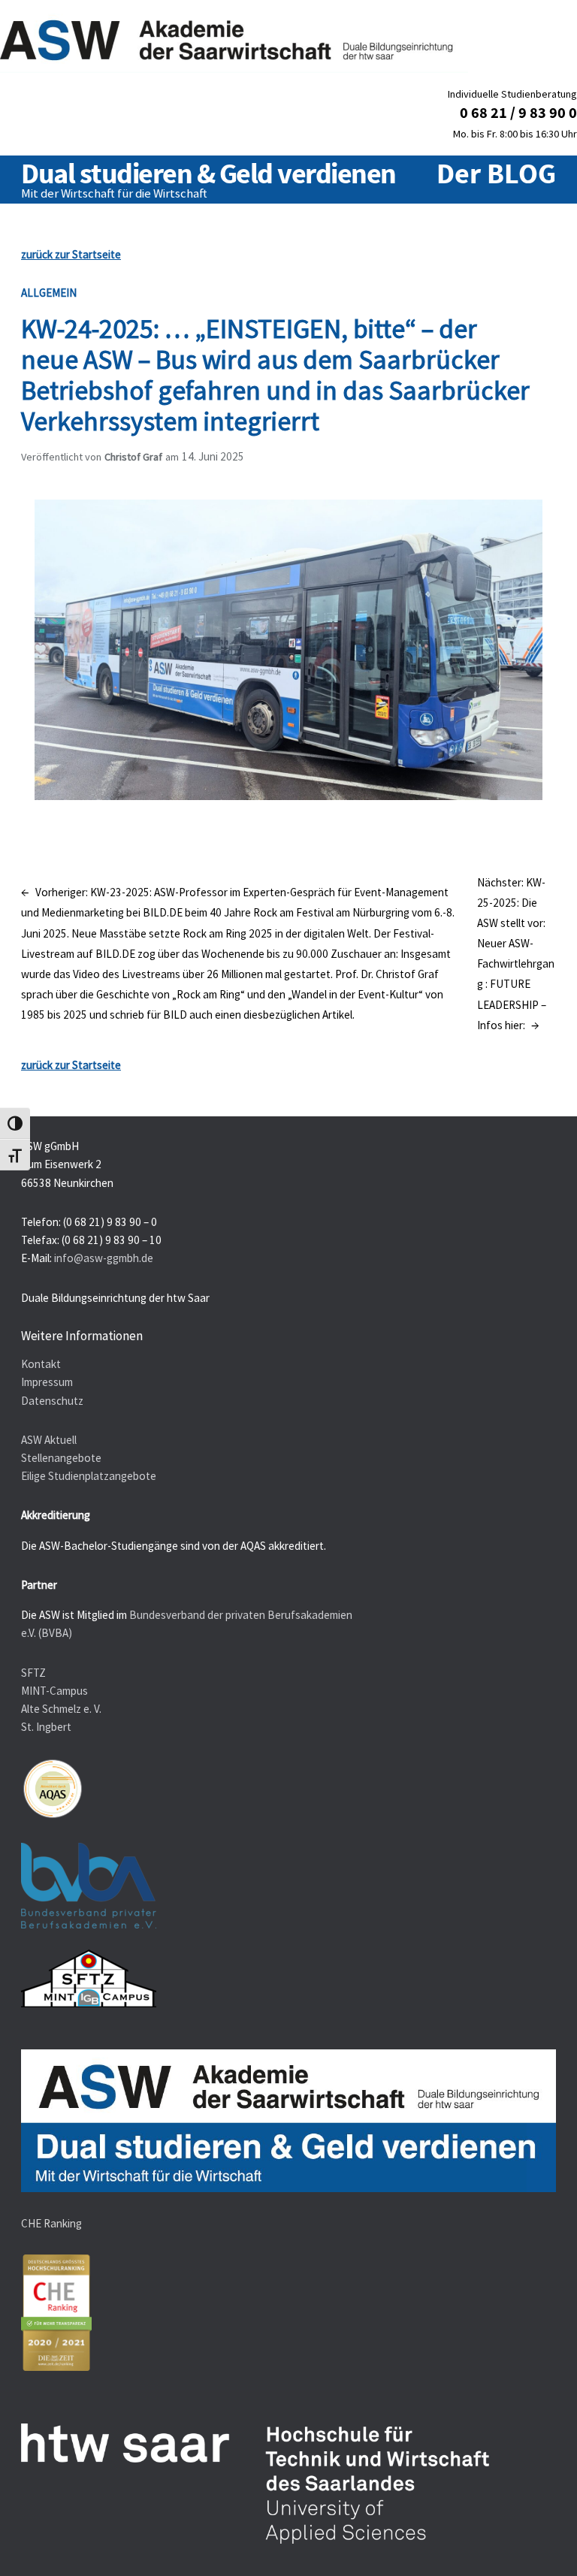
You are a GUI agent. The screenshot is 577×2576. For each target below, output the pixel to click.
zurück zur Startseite (71, 254)
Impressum (47, 1382)
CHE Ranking (51, 2223)
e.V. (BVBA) (47, 1633)
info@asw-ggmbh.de (104, 1258)
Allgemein (49, 293)
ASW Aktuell (49, 1440)
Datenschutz (52, 1401)
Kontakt (41, 1364)
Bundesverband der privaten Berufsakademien (241, 1615)
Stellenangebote (61, 1458)
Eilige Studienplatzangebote (89, 1476)
